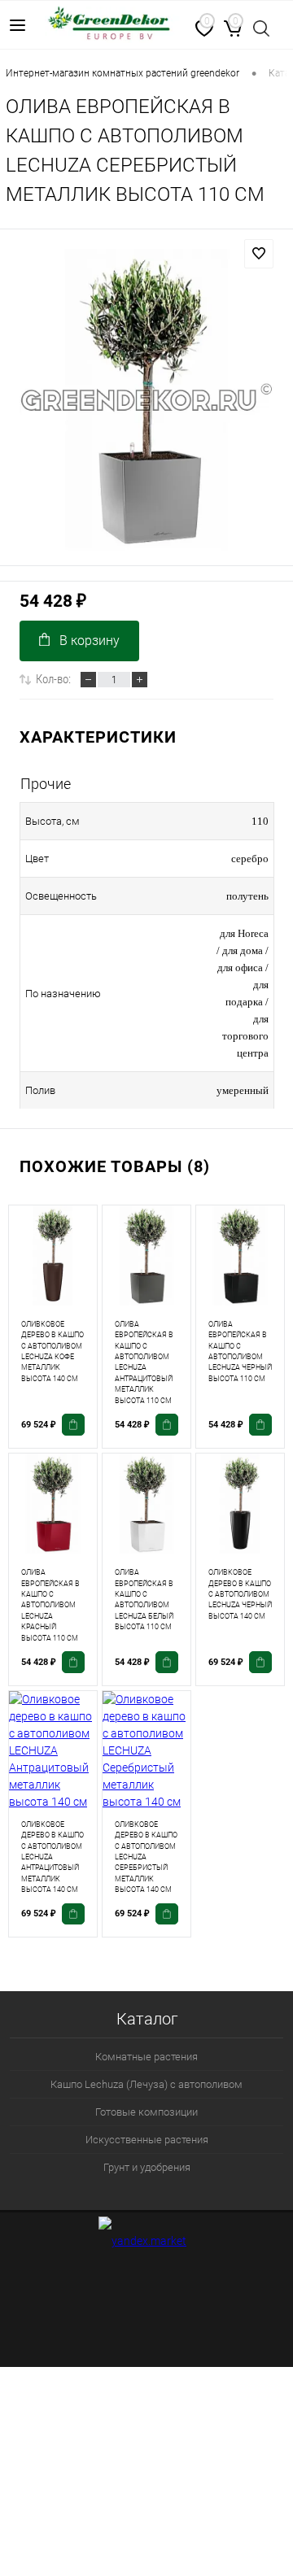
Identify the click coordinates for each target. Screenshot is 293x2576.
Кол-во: (53, 679)
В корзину (90, 641)
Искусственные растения (147, 2140)
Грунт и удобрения (147, 2167)
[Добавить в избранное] (259, 254)
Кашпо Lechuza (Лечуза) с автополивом (146, 2084)
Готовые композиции (146, 2112)
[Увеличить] (146, 400)
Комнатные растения (146, 2057)
